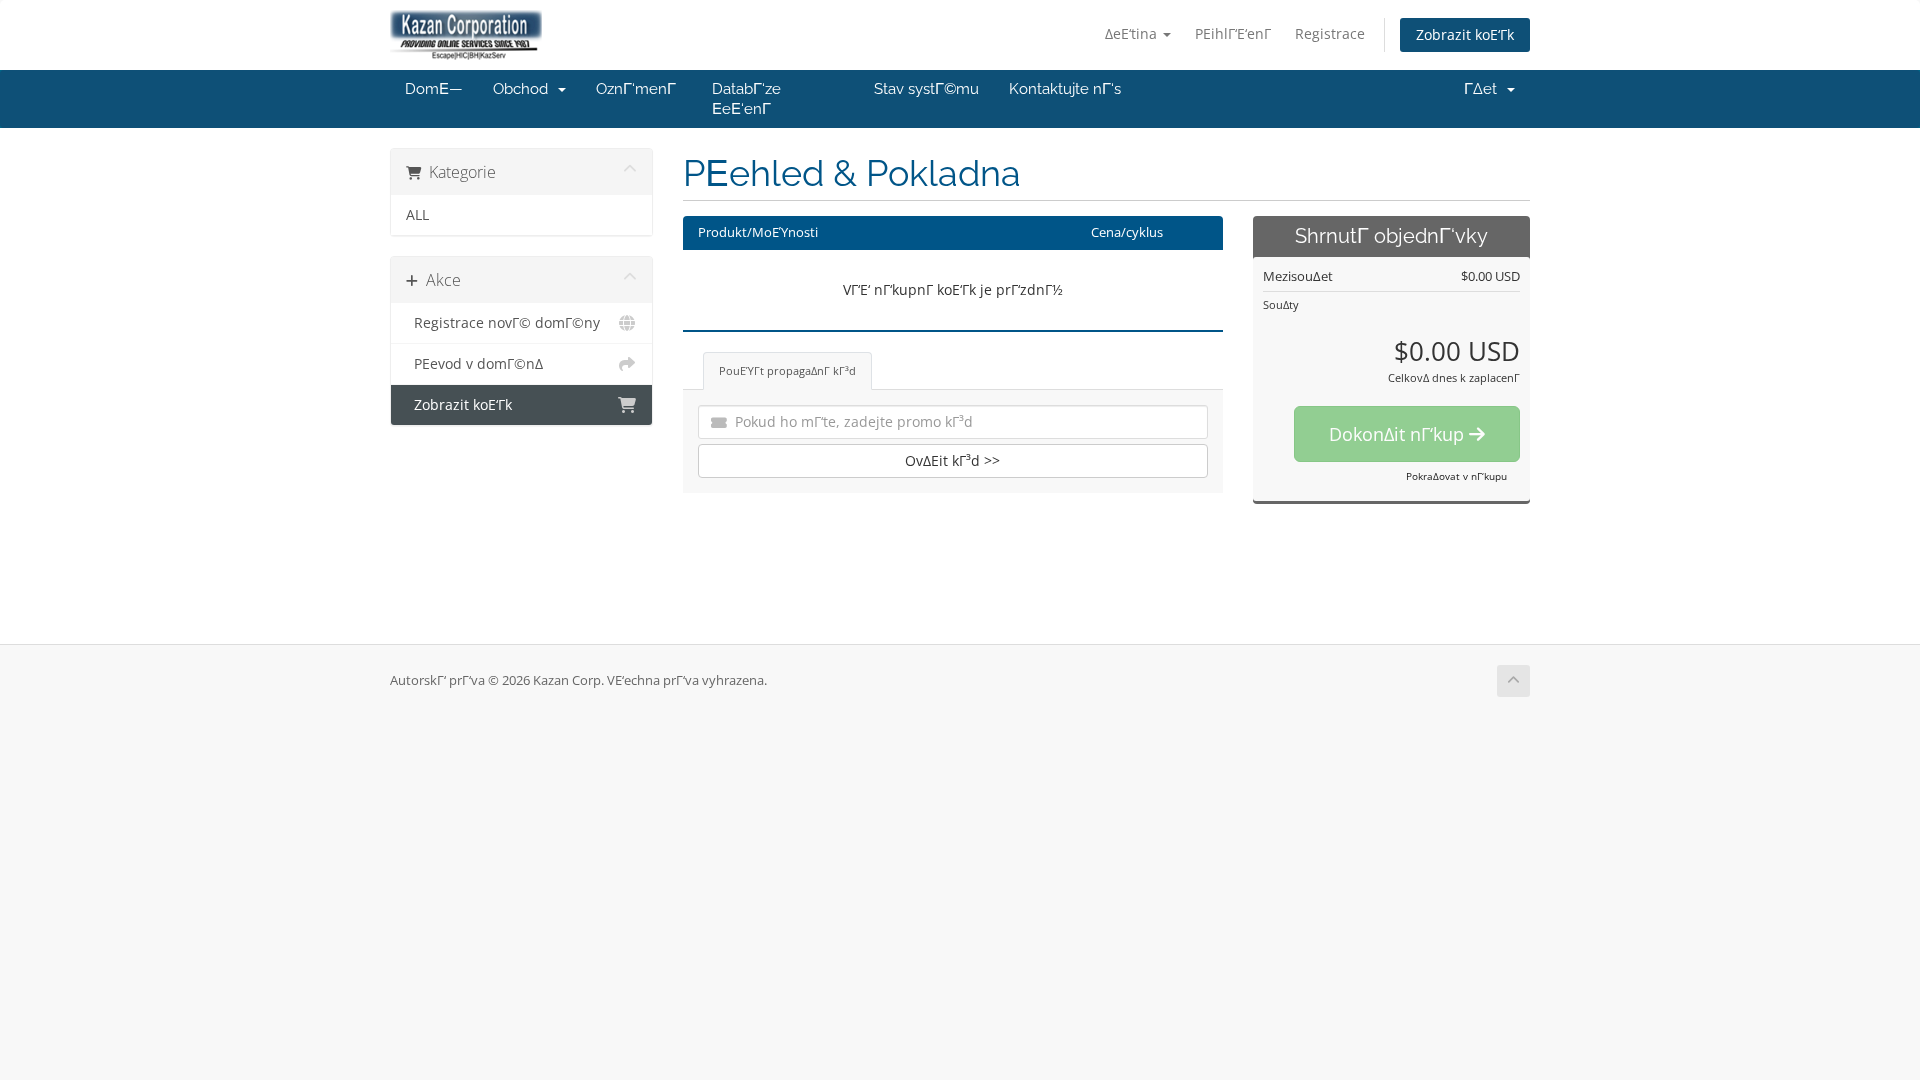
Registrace (1330, 33)
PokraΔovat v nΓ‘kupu (1456, 476)
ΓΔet (1484, 89)
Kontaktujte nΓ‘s (1065, 89)
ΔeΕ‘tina (1133, 33)
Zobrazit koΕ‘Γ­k (1465, 34)
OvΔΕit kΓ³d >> (952, 460)
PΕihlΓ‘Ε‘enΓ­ (1233, 33)
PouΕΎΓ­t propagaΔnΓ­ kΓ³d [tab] (787, 370)
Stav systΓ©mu (926, 89)
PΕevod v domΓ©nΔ (474, 364)
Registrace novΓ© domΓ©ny (503, 323)
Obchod (524, 89)
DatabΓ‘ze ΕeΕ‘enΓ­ (746, 99)
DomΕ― (434, 89)
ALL (417, 215)
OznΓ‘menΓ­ (636, 89)
